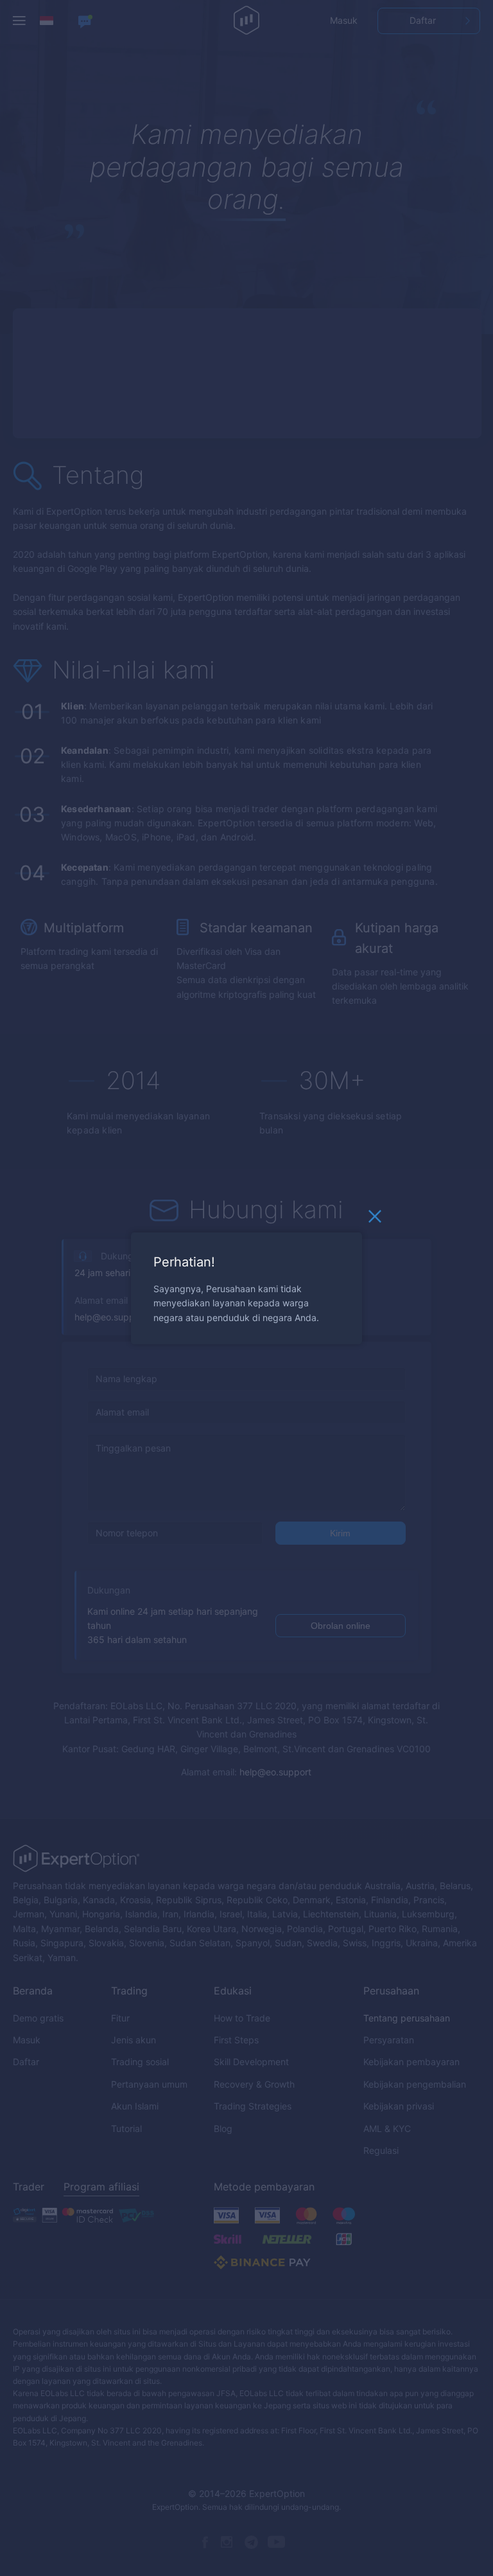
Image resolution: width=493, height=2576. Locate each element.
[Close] (375, 1219)
